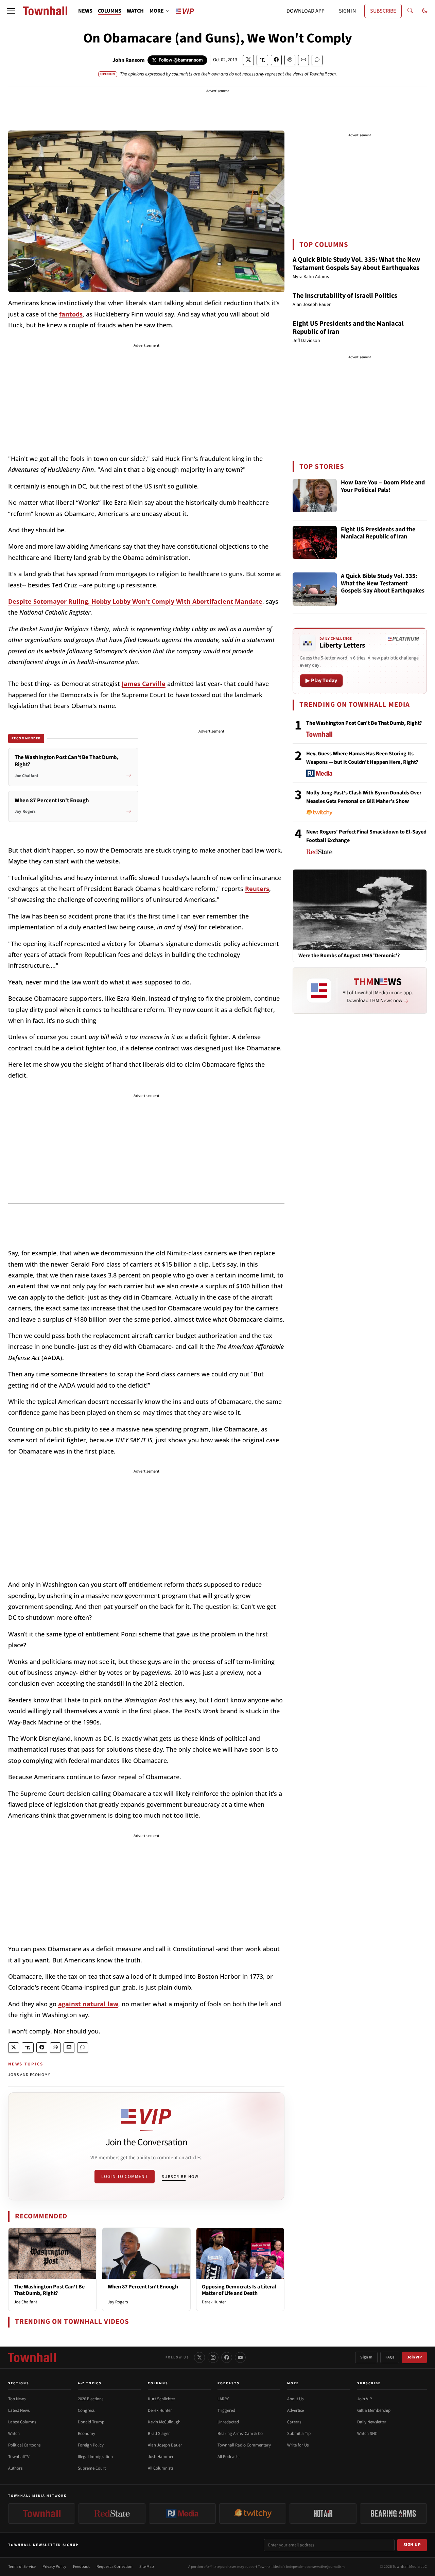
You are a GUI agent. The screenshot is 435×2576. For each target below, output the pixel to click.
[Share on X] (248, 60)
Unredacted (228, 2422)
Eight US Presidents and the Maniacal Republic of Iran (348, 328)
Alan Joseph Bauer (165, 2445)
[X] (199, 2357)
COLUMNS (110, 11)
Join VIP (414, 2357)
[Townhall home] (32, 2357)
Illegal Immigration (95, 2457)
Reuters (257, 889)
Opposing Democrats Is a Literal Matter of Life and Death (239, 2290)
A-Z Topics (90, 2383)
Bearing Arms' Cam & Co (240, 2434)
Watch (14, 2434)
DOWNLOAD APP (306, 11)
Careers (294, 2422)
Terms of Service (22, 2567)
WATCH (135, 11)
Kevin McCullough (164, 2422)
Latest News (19, 2410)
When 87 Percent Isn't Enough (143, 2287)
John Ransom (129, 60)
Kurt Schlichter (162, 2399)
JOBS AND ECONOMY (29, 2075)
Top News (17, 2399)
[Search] (410, 11)
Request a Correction (115, 2567)
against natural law (88, 2004)
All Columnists (161, 2468)
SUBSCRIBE (383, 11)
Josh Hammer (161, 2457)
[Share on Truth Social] (263, 60)
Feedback (81, 2567)
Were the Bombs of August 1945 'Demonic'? (349, 956)
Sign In (366, 2357)
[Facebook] (227, 2357)
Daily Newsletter (372, 2422)
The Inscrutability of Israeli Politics (345, 296)
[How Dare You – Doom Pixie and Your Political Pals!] (315, 496)
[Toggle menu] (11, 11)
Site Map (147, 2567)
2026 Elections (91, 2399)
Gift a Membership (374, 2410)
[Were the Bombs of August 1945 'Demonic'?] (360, 909)
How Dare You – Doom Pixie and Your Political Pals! (383, 487)
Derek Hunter (214, 2302)
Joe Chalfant (25, 2302)
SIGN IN (347, 11)
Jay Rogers (118, 2302)
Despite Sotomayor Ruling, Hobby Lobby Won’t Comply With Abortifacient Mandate (135, 601)
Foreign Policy (91, 2445)
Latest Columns (22, 2422)
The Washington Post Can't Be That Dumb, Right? (49, 2290)
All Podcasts (228, 2457)
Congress (86, 2410)
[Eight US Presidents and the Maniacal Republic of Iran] (315, 543)
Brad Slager (159, 2434)
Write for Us (298, 2445)
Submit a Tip (299, 2434)
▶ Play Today (321, 681)
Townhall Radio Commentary (244, 2445)
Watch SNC (367, 2434)
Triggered (226, 2410)
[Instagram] (213, 2357)
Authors (15, 2468)
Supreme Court (92, 2468)
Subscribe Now (180, 2177)
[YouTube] (240, 2357)
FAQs (390, 2357)
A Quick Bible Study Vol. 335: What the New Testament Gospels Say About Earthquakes (356, 264)
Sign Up (412, 2545)
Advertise (295, 2410)
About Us (295, 2399)
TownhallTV (19, 2457)
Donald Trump (91, 2422)
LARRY (223, 2399)
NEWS (85, 11)
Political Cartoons (24, 2445)
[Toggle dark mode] (425, 11)
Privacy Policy (54, 2567)
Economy (86, 2434)
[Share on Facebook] (276, 60)
